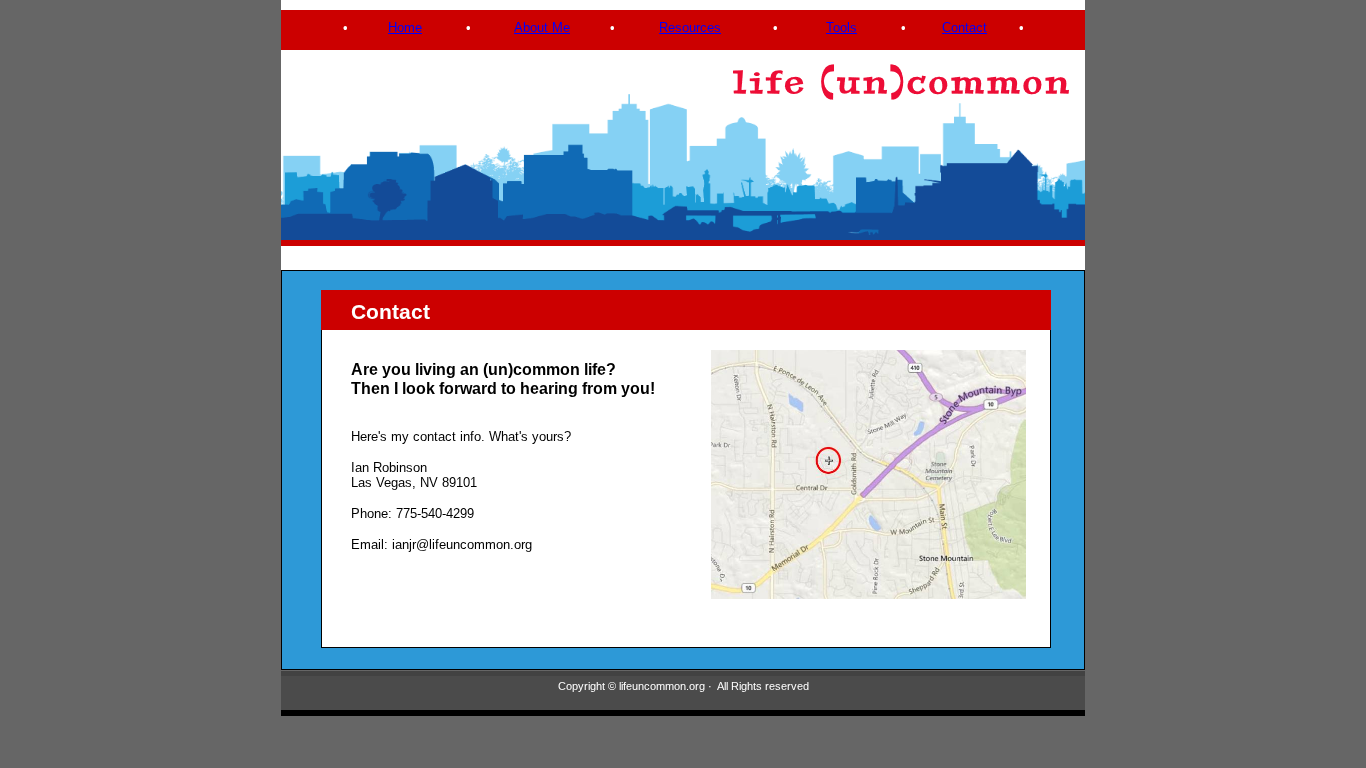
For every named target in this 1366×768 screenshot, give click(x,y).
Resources (690, 27)
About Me (542, 27)
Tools (841, 27)
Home (405, 27)
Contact (964, 27)
